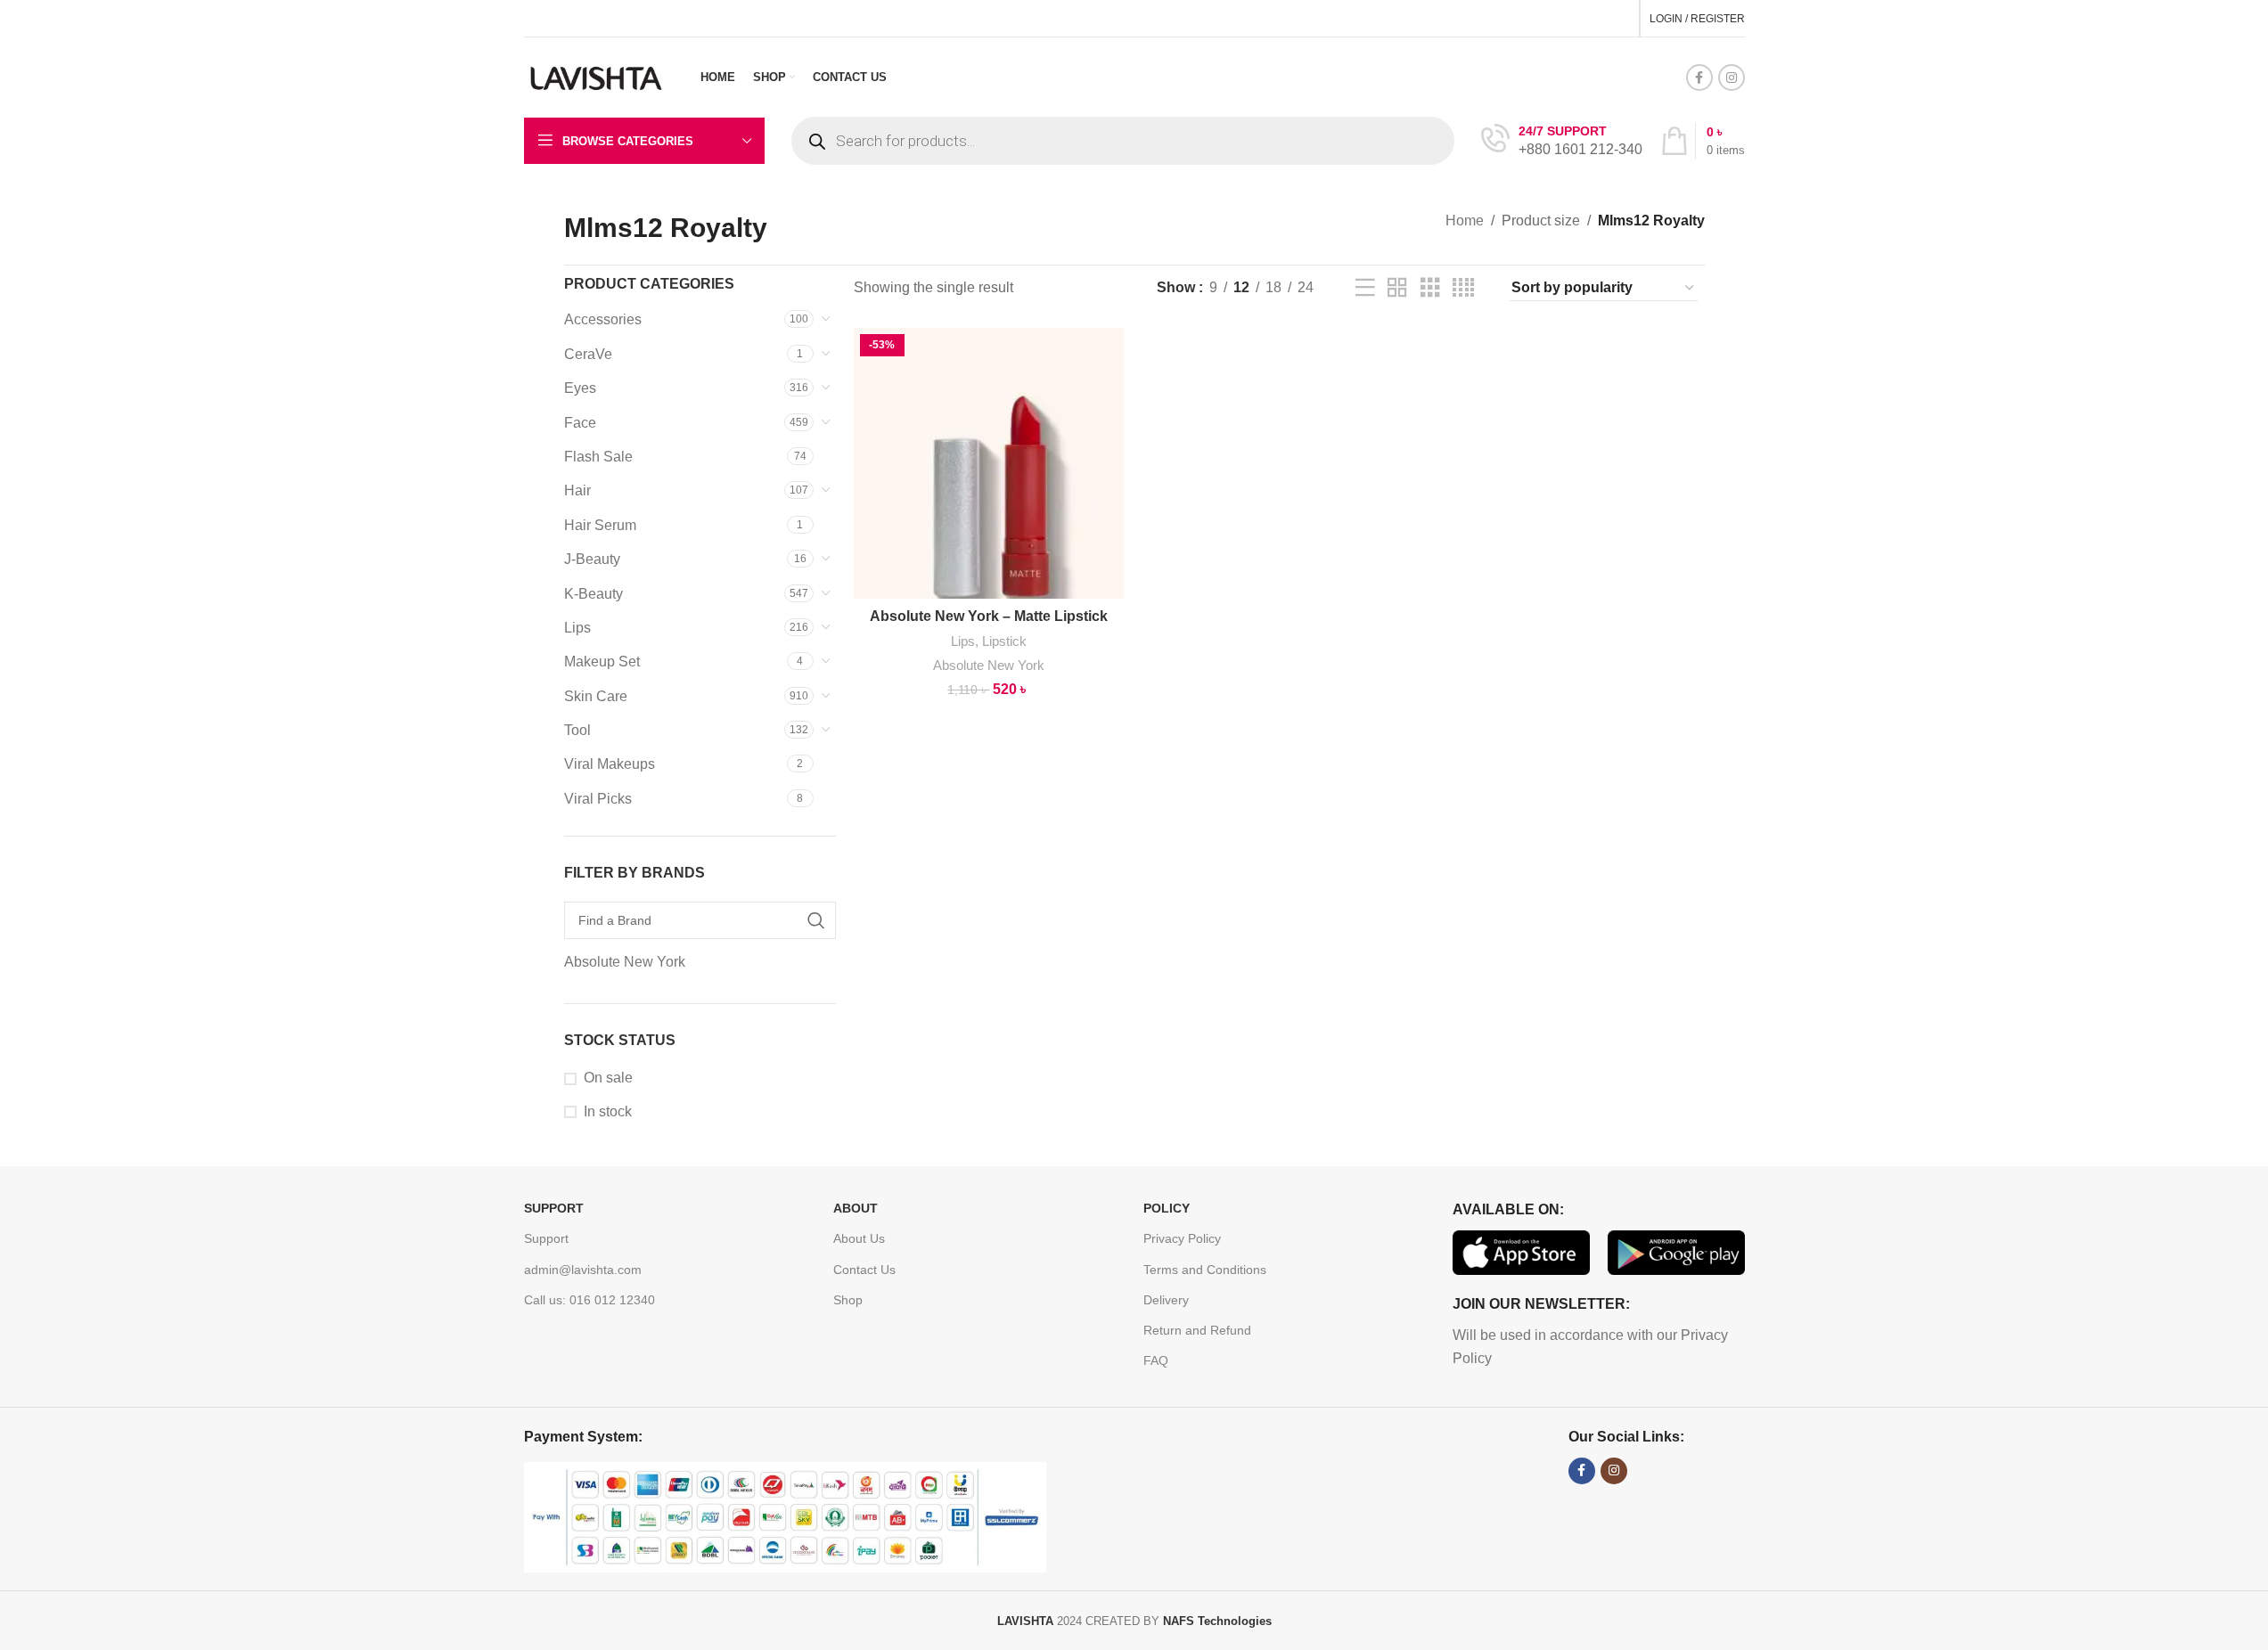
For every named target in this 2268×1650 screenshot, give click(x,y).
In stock (608, 1111)
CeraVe (588, 354)
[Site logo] (597, 76)
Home (1465, 221)
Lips (577, 628)
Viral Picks (598, 799)
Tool (577, 730)
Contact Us (864, 1270)
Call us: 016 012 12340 (590, 1300)
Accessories (603, 319)
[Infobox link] (1562, 141)
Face (580, 423)
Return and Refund (1197, 1330)
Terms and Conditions (1205, 1270)
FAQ (1156, 1360)
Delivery (1166, 1300)
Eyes (580, 388)
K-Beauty (594, 594)
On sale (608, 1078)
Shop (848, 1300)
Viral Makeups (610, 764)
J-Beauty (592, 559)
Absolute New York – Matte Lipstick (989, 616)
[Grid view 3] (1430, 288)
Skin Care (596, 696)
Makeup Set (602, 662)
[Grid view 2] (1397, 288)
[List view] (1365, 288)
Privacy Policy (1182, 1238)
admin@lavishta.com (583, 1270)
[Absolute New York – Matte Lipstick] (989, 463)
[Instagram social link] (1732, 78)
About (856, 1208)
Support (554, 1208)
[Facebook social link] (1699, 78)
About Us (859, 1238)
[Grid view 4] (1463, 288)
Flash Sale (598, 457)
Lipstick (1004, 641)
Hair (577, 490)
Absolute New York (989, 665)
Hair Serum (600, 525)
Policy (1167, 1208)
